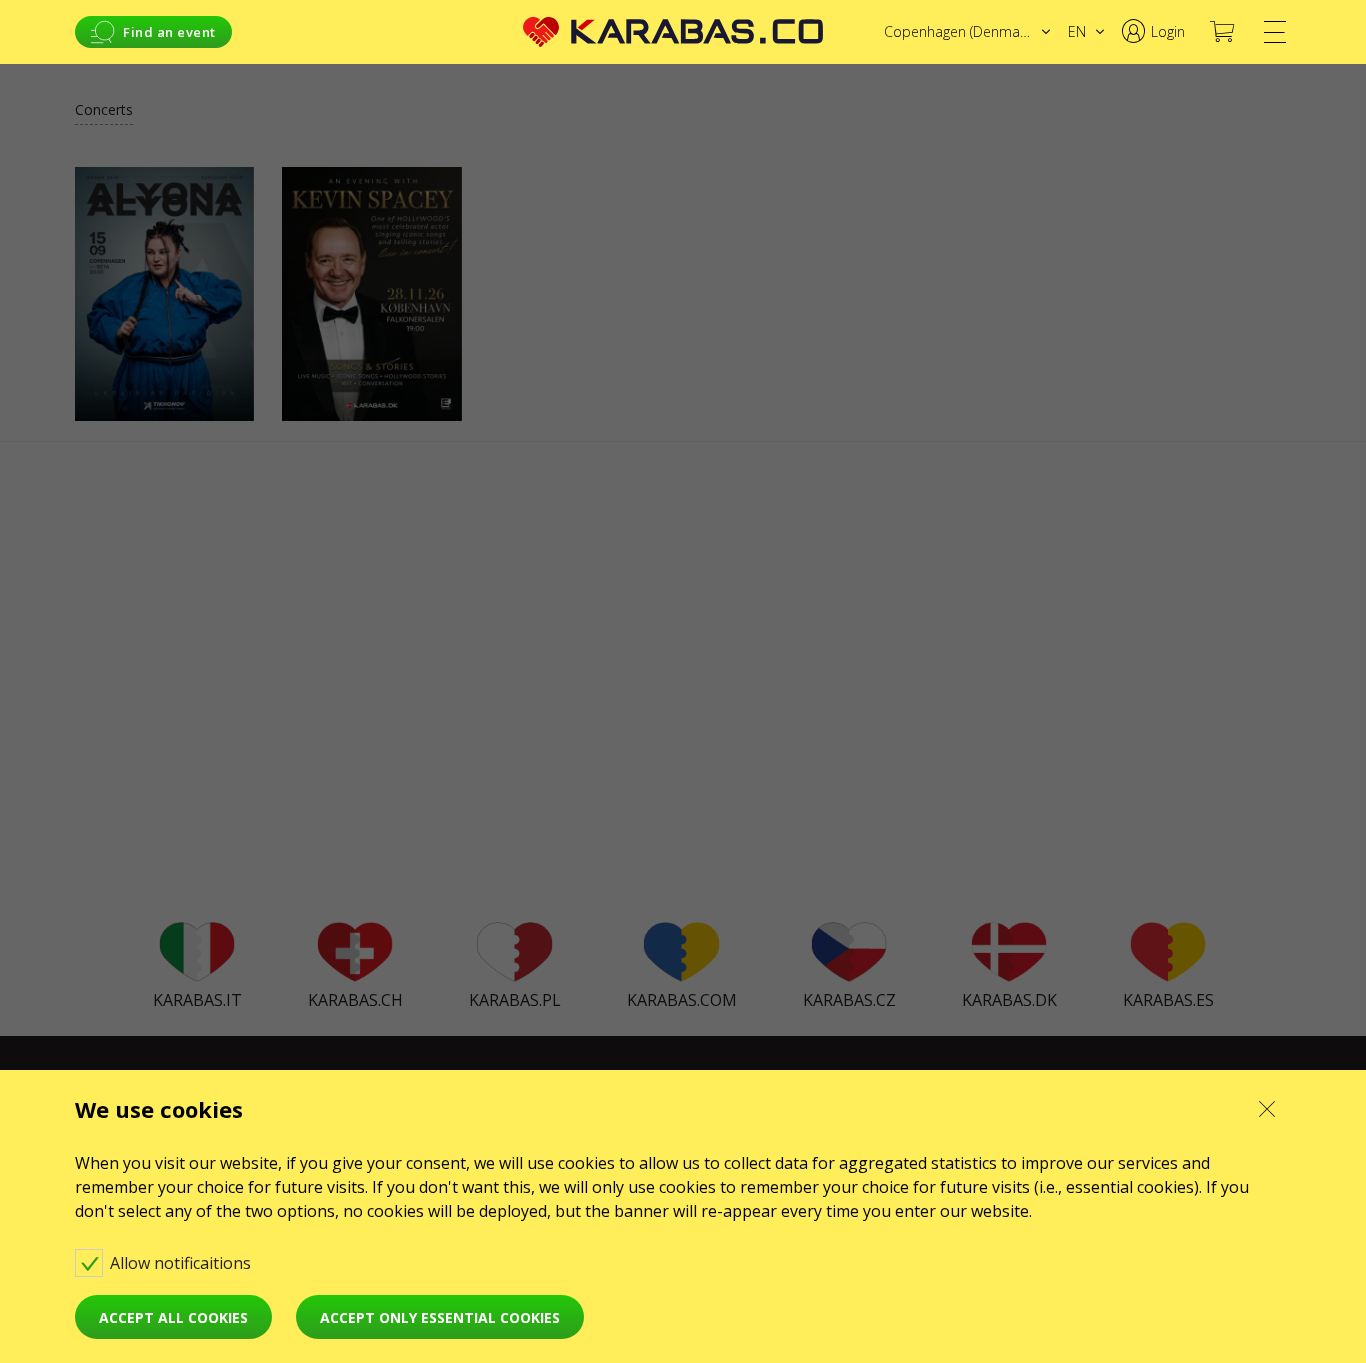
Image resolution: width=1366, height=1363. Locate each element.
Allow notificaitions (182, 1263)
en (1077, 31)
